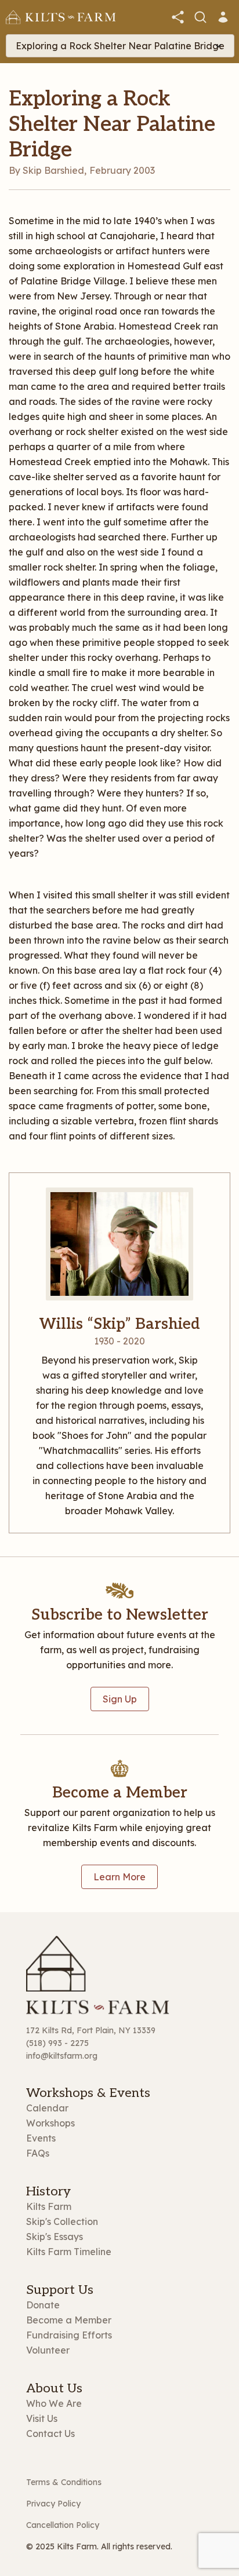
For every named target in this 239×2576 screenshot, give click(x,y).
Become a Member (69, 2320)
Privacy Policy (53, 2504)
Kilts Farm (49, 2206)
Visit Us (42, 2418)
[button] (178, 17)
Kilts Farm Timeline (69, 2252)
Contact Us (50, 2434)
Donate (43, 2305)
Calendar (47, 2108)
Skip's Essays (55, 2237)
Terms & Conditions (64, 2482)
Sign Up (120, 1699)
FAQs (38, 2153)
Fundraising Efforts (69, 2335)
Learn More (119, 1877)
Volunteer (48, 2350)
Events (41, 2138)
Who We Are (54, 2403)
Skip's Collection (62, 2221)
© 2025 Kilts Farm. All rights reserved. (99, 2546)
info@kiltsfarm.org (62, 2056)
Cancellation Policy (63, 2525)
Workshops (50, 2123)
